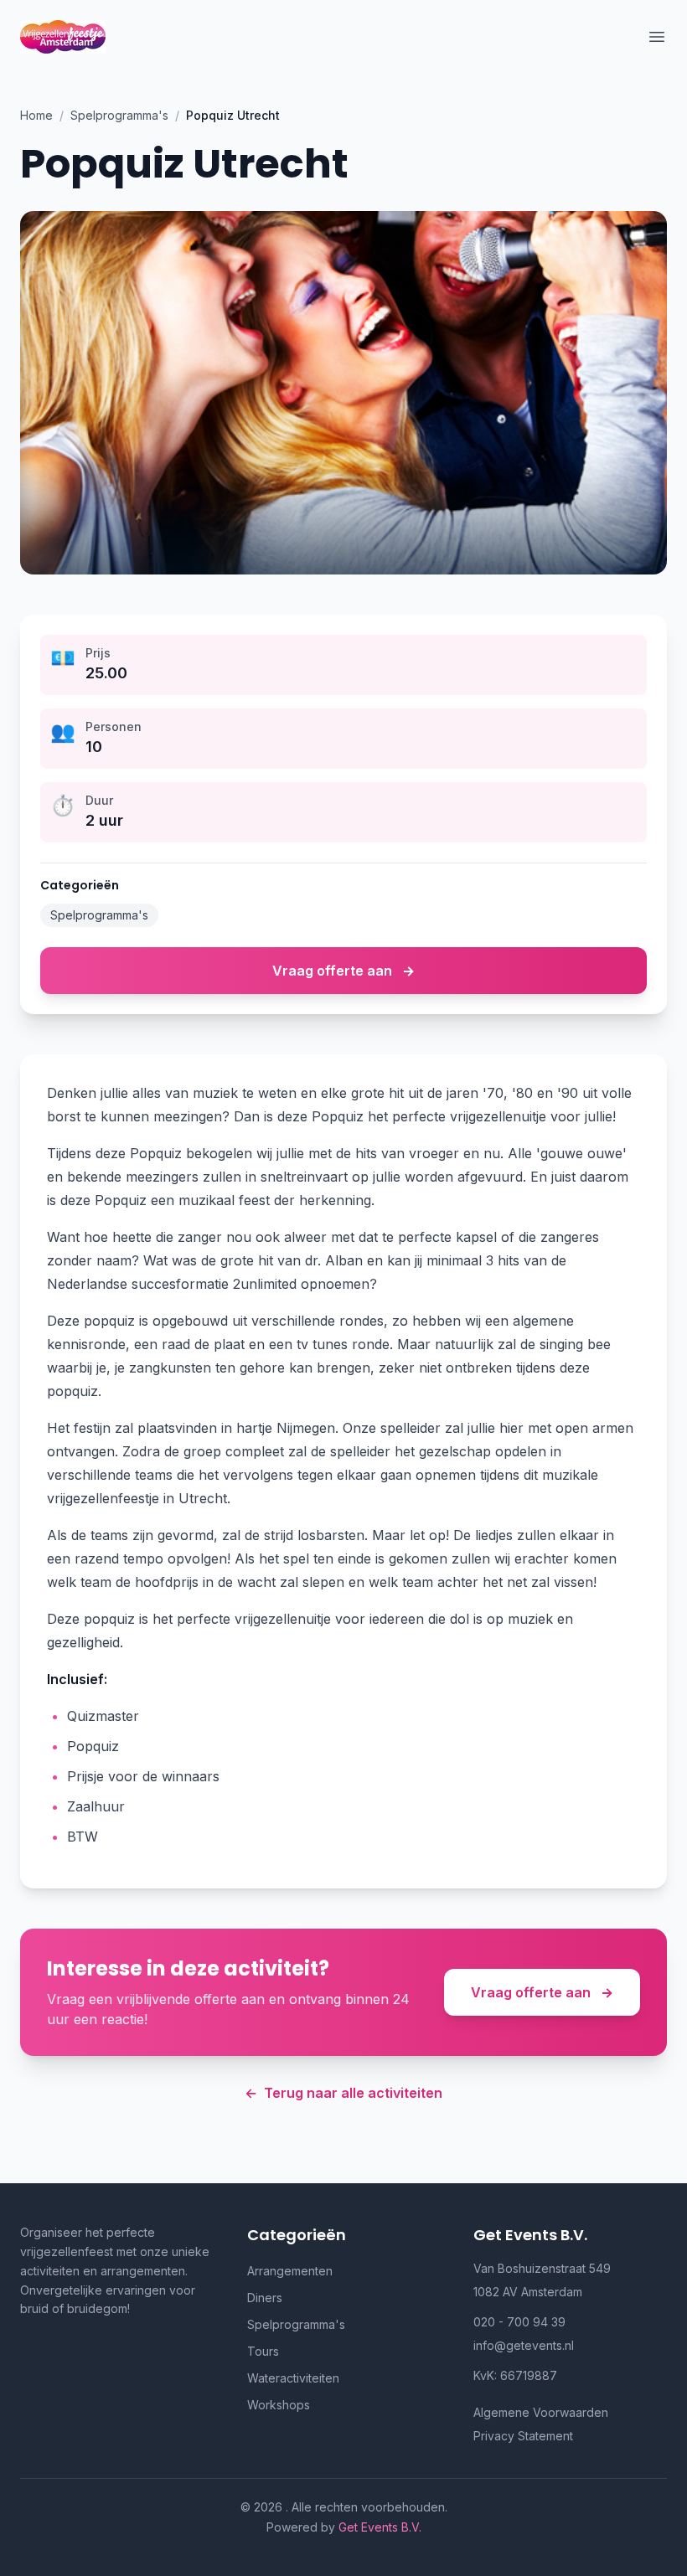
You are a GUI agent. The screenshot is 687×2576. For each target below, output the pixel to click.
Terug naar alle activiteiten (343, 2093)
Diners (265, 2298)
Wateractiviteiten (293, 2378)
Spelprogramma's (119, 115)
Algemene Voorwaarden (541, 2412)
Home (36, 115)
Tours (263, 2351)
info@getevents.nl (524, 2345)
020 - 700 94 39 (519, 2322)
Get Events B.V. (380, 2527)
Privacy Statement (523, 2436)
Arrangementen (290, 2271)
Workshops (279, 2405)
